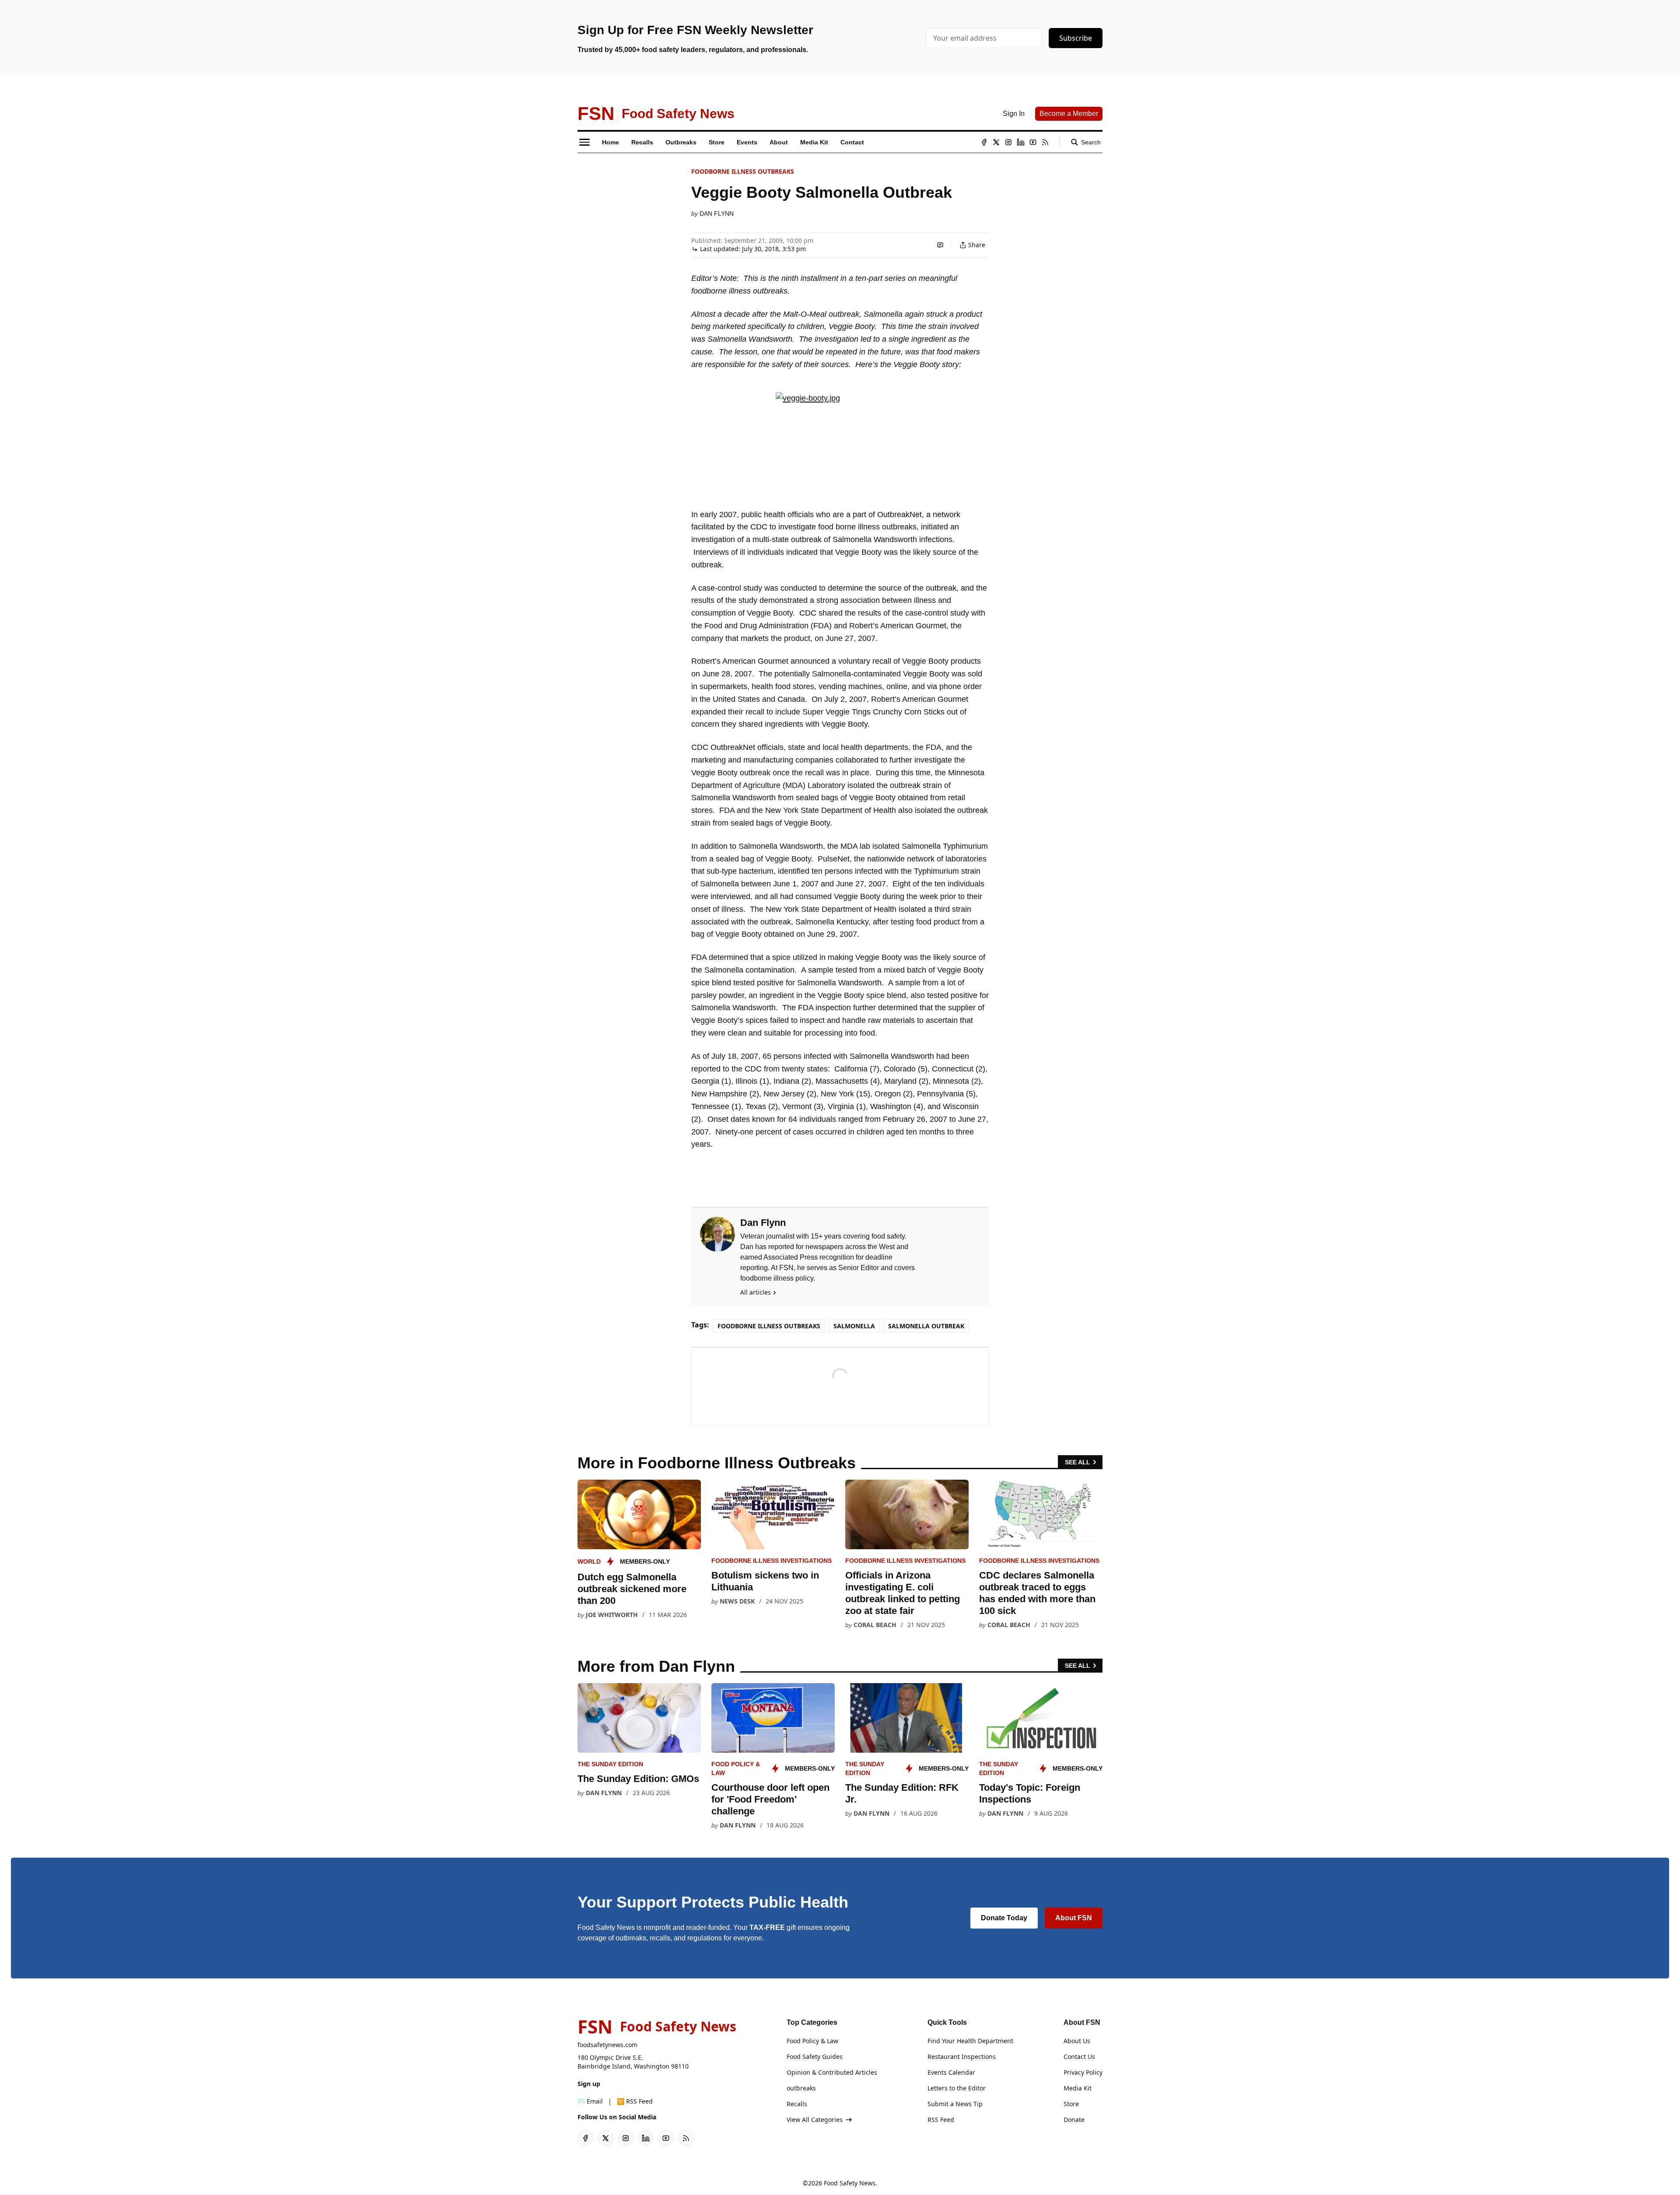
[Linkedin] (1021, 142)
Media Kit (1078, 2088)
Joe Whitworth (612, 1615)
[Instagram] (1008, 142)
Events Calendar (951, 2072)
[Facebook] (984, 142)
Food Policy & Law (812, 2041)
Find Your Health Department (970, 2041)
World (589, 1561)
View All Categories (815, 2120)
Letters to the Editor (957, 2088)
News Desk (737, 1601)
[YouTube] (1033, 142)
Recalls (797, 2104)
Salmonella (854, 1326)
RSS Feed (941, 2120)
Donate (1074, 2120)
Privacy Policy (1083, 2072)
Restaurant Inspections (962, 2057)
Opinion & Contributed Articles (832, 2072)
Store (1071, 2104)
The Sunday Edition (610, 1764)
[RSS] (1045, 142)
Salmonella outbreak (926, 1326)
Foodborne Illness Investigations (772, 1561)
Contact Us (1079, 2057)
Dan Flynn (717, 214)
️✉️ (590, 2101)
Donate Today (1004, 1918)
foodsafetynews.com (607, 2045)
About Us (1077, 2041)
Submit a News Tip (955, 2104)
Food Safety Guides (815, 2057)
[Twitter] (996, 142)
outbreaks (801, 2088)
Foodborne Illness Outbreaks (743, 171)
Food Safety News (850, 2183)
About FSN (1074, 1918)
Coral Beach (875, 1625)
